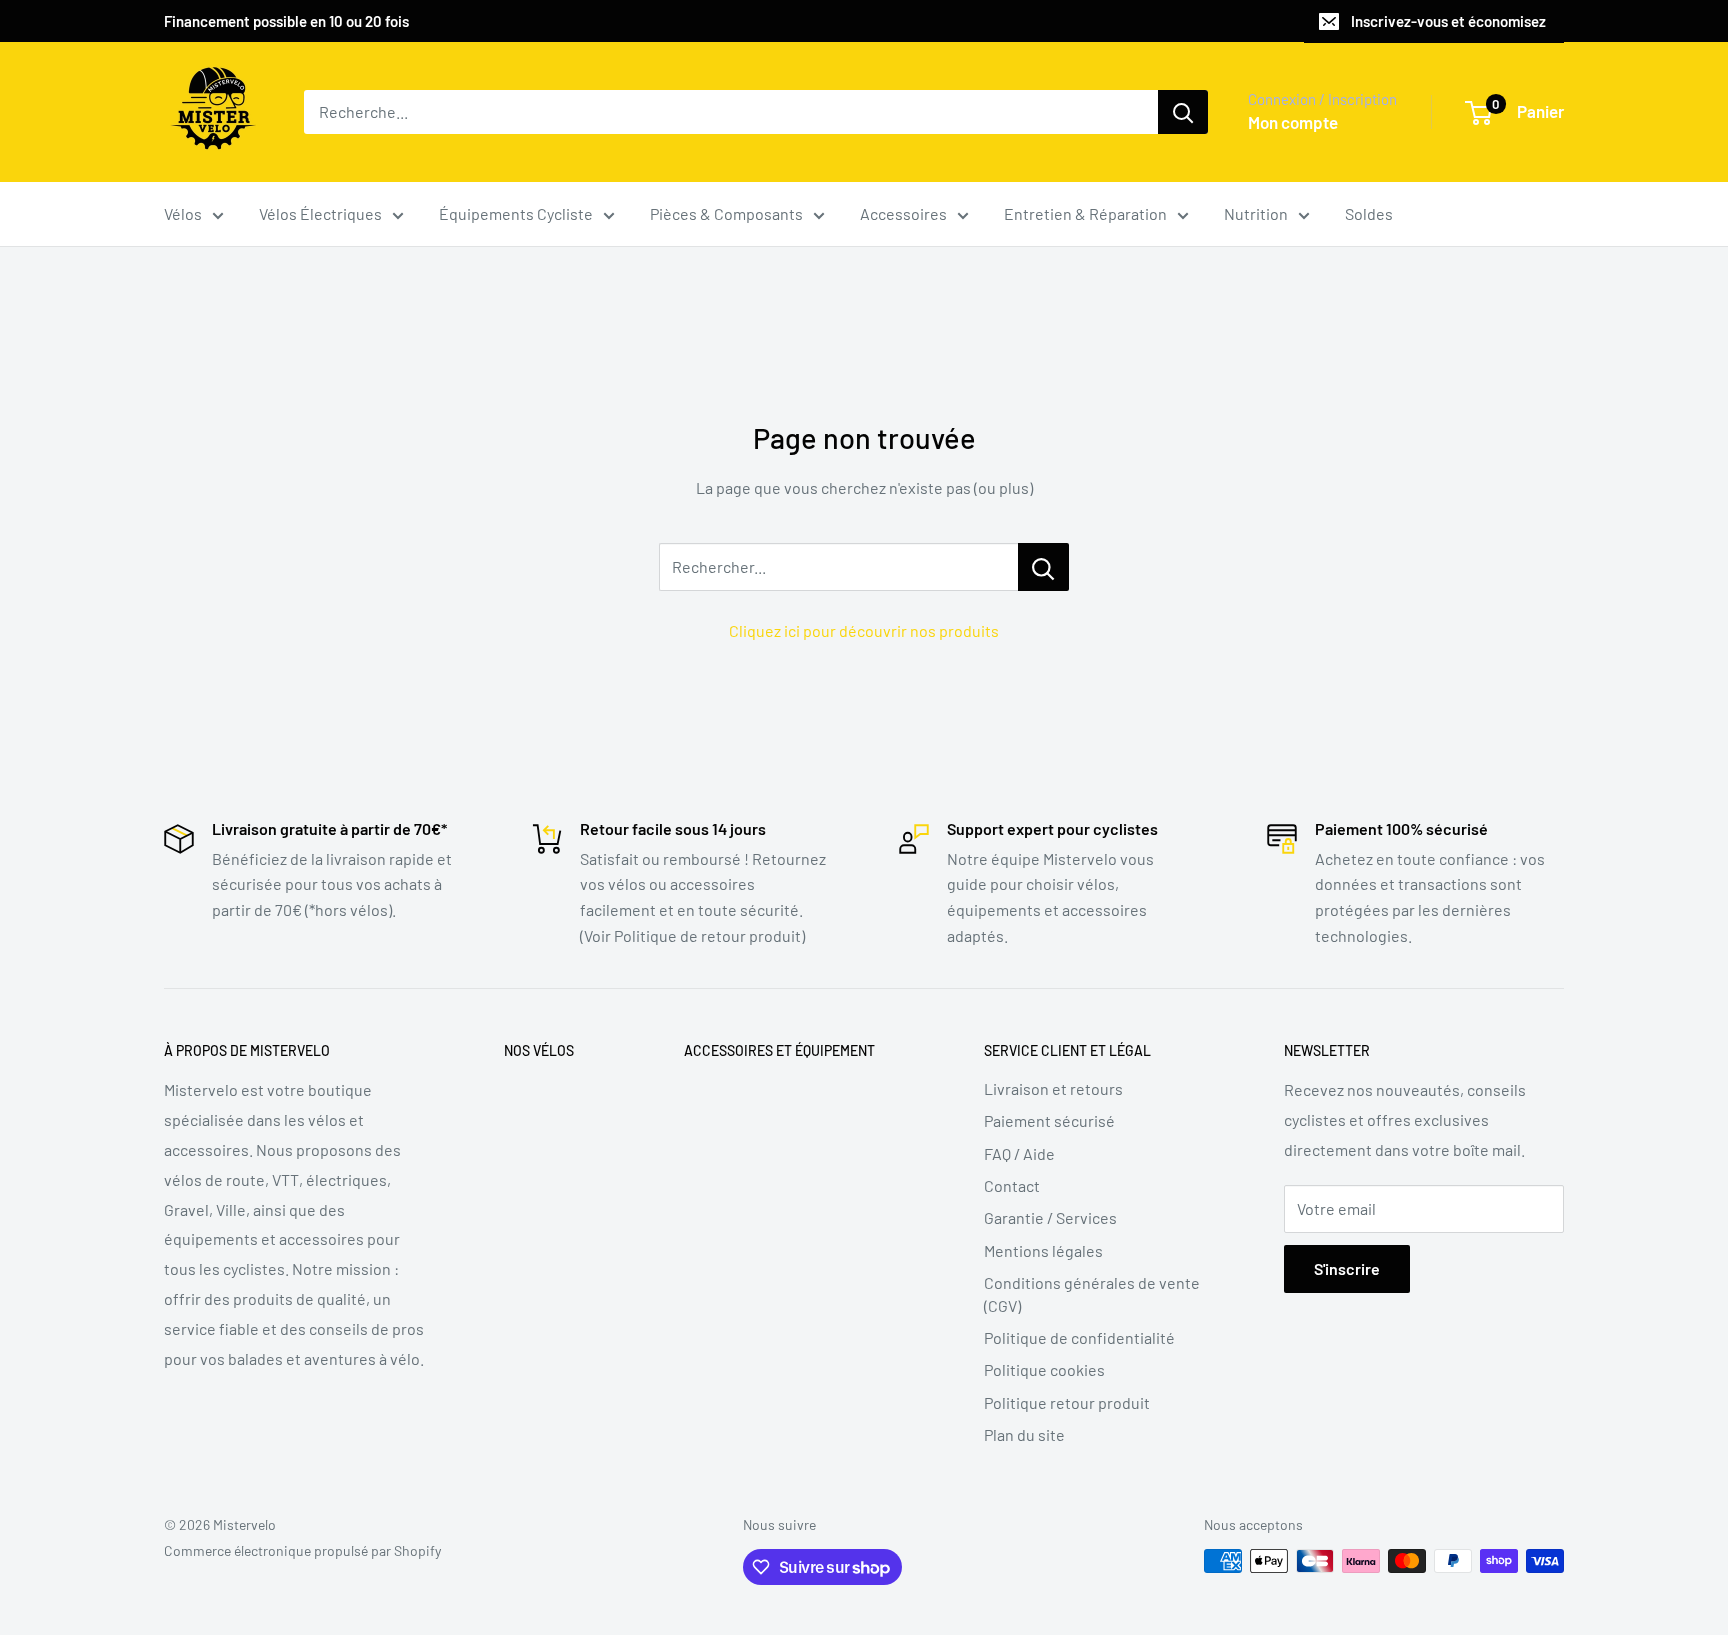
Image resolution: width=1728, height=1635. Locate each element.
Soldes (1369, 213)
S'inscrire (1347, 1268)
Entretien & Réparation (1085, 213)
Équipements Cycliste (516, 213)
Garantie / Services (1050, 1217)
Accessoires (903, 213)
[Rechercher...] (1043, 567)
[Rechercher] (1183, 112)
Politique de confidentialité (1079, 1337)
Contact (1012, 1185)
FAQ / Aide (1019, 1153)
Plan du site (1024, 1434)
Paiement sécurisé (1049, 1120)
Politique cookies (1044, 1369)
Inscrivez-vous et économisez (1448, 21)
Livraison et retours (1053, 1088)
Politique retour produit (1067, 1402)
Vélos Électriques (320, 213)
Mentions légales (1043, 1250)
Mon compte (1293, 122)
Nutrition (1256, 213)
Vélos (183, 213)
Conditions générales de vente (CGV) (1092, 1293)
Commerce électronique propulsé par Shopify (302, 1550)
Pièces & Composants (726, 213)
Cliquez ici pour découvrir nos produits (864, 630)
